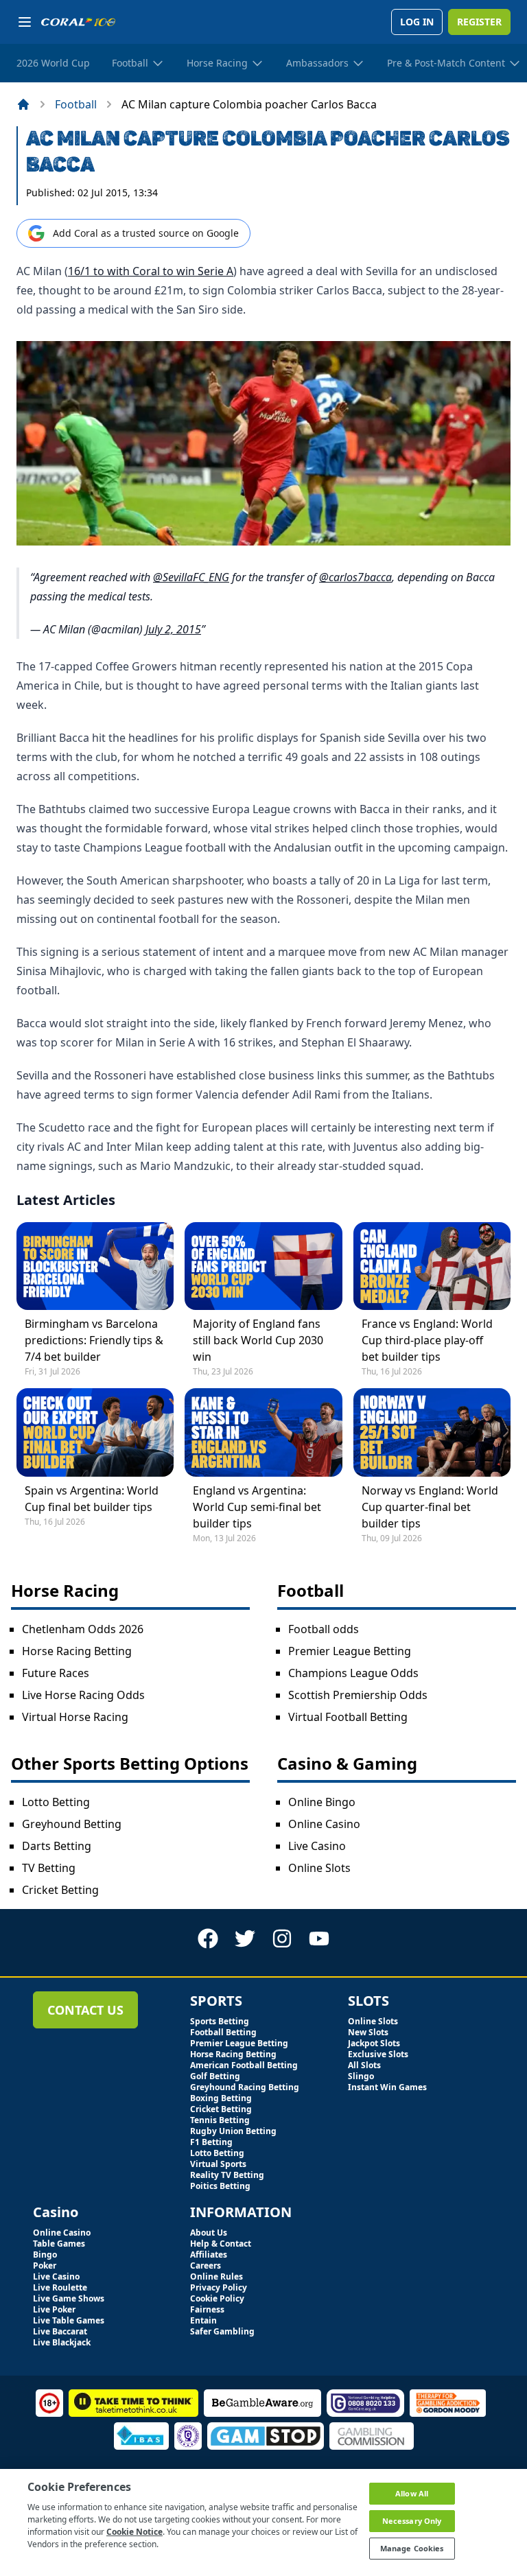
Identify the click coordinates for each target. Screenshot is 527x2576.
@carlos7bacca (355, 577)
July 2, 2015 (173, 629)
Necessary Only (412, 2521)
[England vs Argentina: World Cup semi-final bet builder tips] (263, 1432)
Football (76, 104)
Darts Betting (57, 1846)
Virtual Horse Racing (75, 1717)
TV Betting (49, 1868)
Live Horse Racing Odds (83, 1695)
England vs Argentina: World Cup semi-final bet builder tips (257, 1507)
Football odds (324, 1629)
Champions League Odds (353, 1673)
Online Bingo (322, 1802)
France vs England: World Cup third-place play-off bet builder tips (427, 1340)
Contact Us (85, 2010)
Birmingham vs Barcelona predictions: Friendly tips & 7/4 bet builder (94, 1340)
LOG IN (417, 22)
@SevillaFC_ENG (191, 577)
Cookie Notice (134, 2532)
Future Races (56, 1673)
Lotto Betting (56, 1802)
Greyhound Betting (72, 1824)
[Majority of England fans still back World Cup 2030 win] (263, 1266)
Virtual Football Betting (348, 1717)
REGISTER (479, 22)
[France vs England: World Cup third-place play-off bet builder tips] (432, 1266)
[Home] (23, 104)
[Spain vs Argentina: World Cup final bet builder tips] (95, 1432)
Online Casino (324, 1824)
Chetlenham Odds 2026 (83, 1629)
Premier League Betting (350, 1651)
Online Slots (319, 1868)
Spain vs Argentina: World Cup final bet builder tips (92, 1499)
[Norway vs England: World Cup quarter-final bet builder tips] (432, 1432)
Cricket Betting (60, 1890)
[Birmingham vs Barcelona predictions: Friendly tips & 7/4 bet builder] (95, 1266)
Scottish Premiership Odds (358, 1695)
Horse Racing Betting (77, 1651)
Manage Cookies (412, 2548)
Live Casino (317, 1846)
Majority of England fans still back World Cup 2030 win (258, 1340)
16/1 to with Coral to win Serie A (151, 271)
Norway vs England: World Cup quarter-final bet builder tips (430, 1507)
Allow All (412, 2493)
